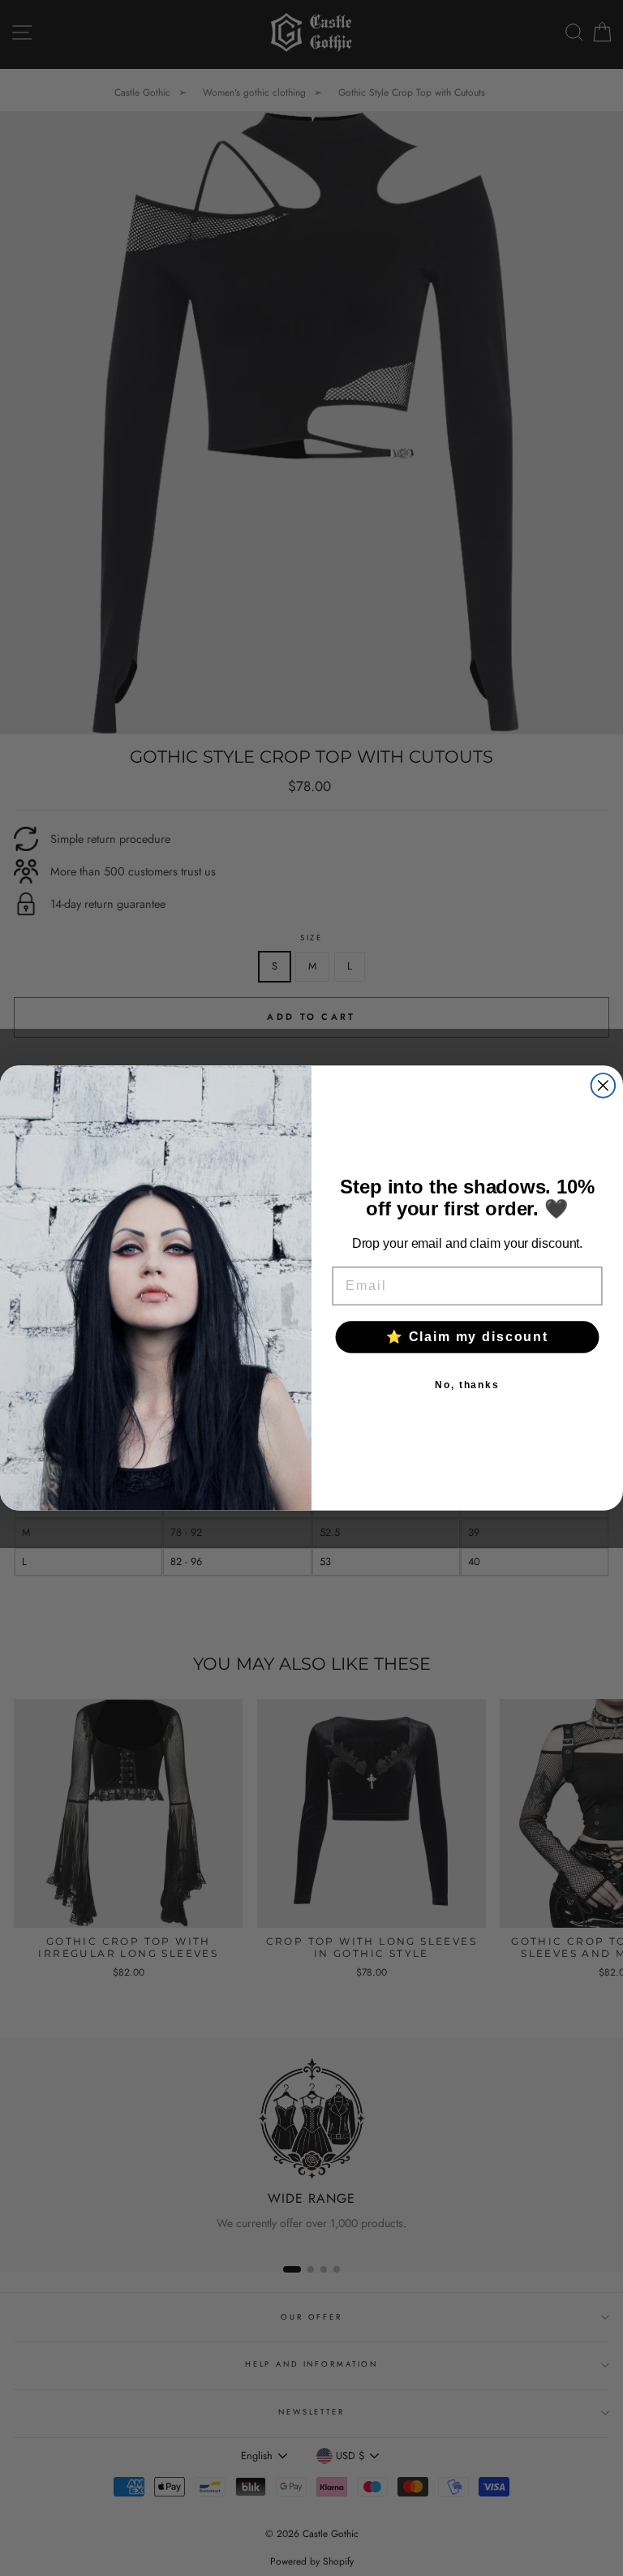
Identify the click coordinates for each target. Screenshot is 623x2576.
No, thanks (467, 1385)
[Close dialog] (604, 1086)
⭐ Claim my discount (467, 1337)
